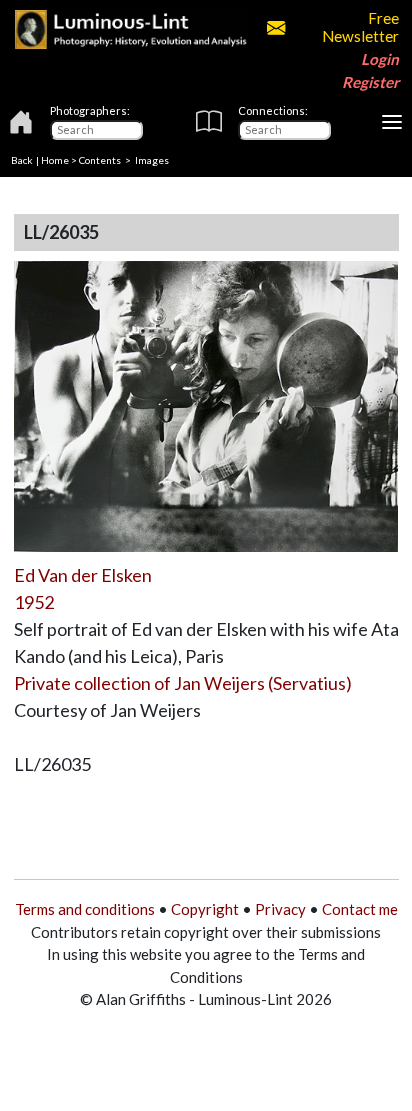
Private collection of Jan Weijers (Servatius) (183, 683)
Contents (100, 160)
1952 (34, 602)
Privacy (280, 909)
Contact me (360, 909)
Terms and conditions (85, 909)
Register (370, 82)
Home (55, 160)
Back (22, 160)
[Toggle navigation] (392, 122)
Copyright (205, 909)
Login (380, 59)
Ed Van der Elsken (83, 575)
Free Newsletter (360, 27)
